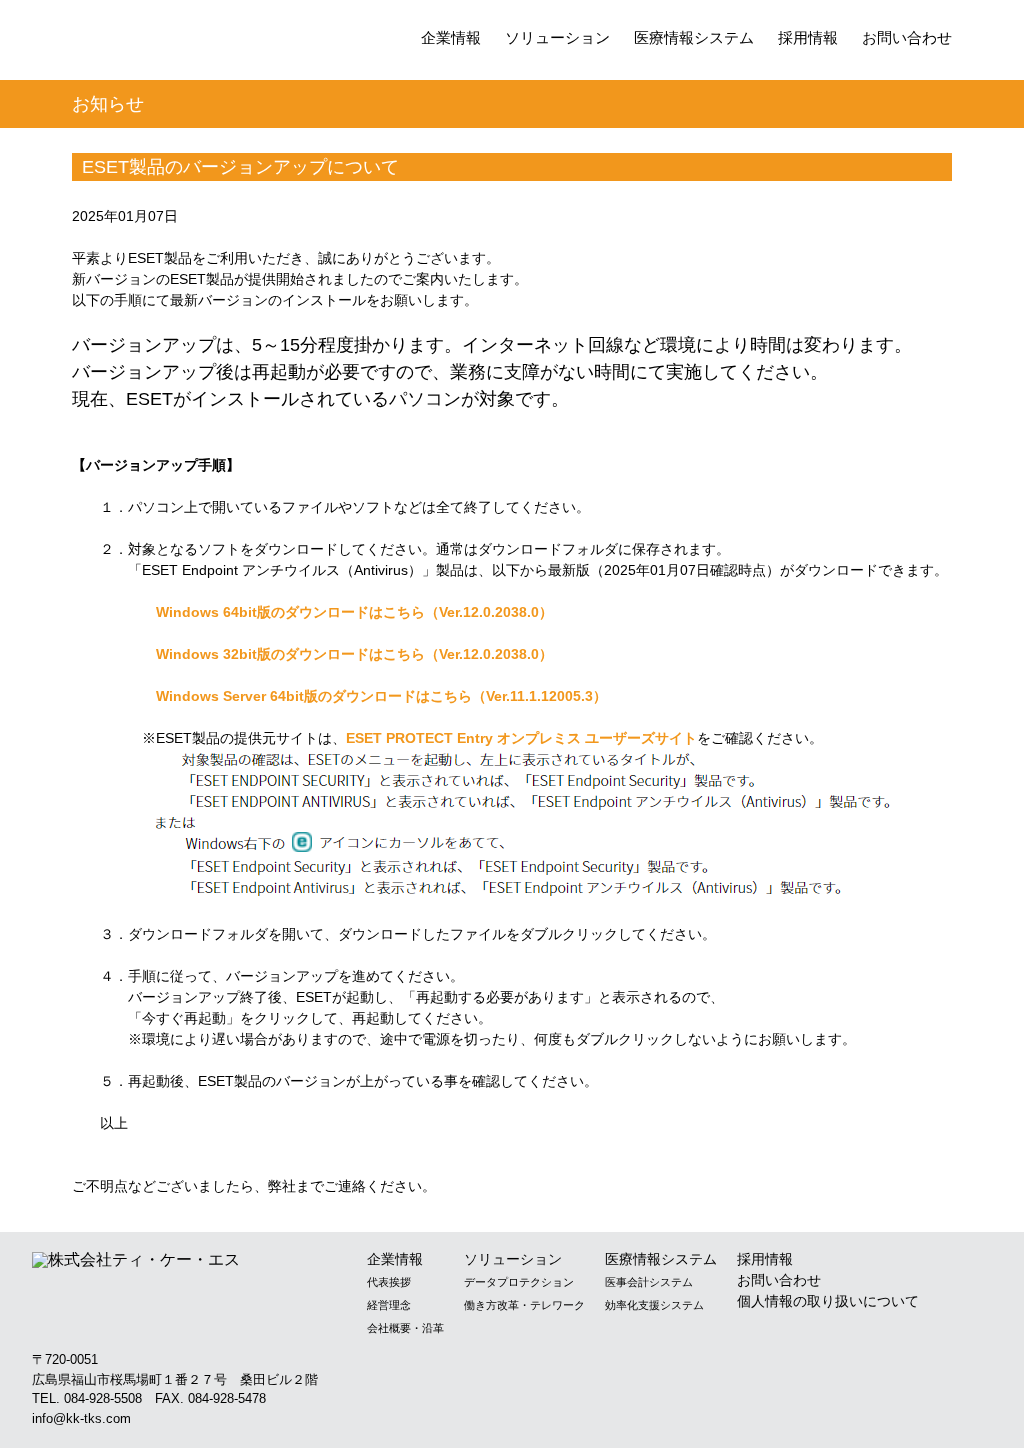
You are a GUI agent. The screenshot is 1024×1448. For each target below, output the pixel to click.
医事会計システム (649, 1282)
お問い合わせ (907, 37)
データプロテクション (519, 1282)
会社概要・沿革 (405, 1328)
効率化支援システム (654, 1305)
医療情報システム (694, 37)
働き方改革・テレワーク (524, 1305)
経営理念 (389, 1305)
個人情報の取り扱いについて (828, 1301)
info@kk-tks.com (81, 1418)
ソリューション (557, 37)
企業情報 (451, 37)
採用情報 (808, 37)
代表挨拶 (389, 1282)
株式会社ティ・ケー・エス (183, 43)
